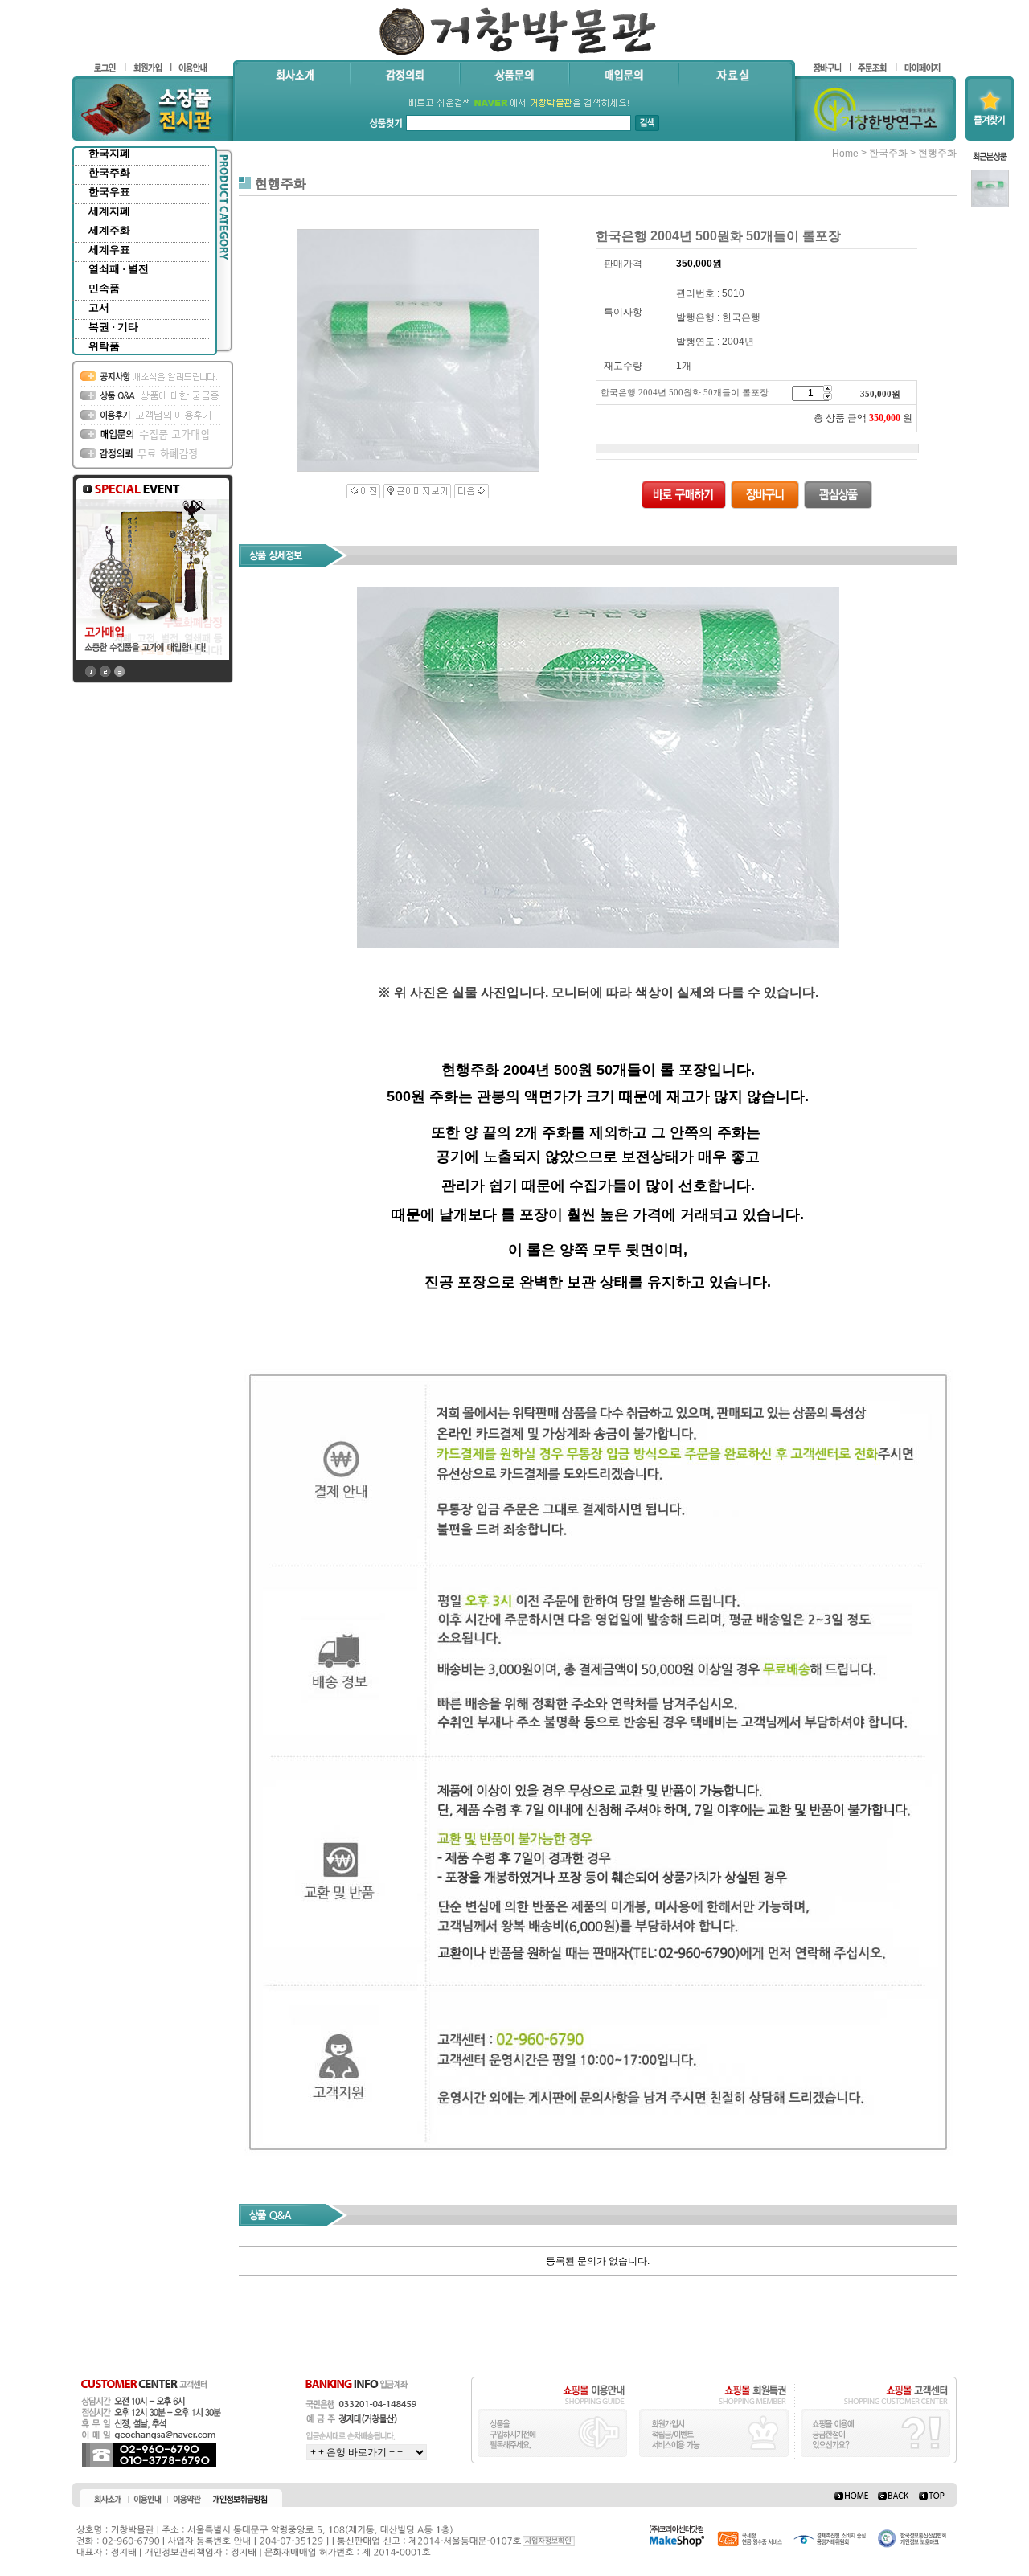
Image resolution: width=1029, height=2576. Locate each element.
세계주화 (109, 230)
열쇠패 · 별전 (119, 269)
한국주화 (109, 172)
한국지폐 (109, 153)
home (845, 154)
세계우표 (109, 250)
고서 (99, 307)
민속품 (104, 288)
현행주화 (937, 153)
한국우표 (109, 192)
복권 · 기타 (113, 327)
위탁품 (104, 346)
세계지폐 (109, 211)
